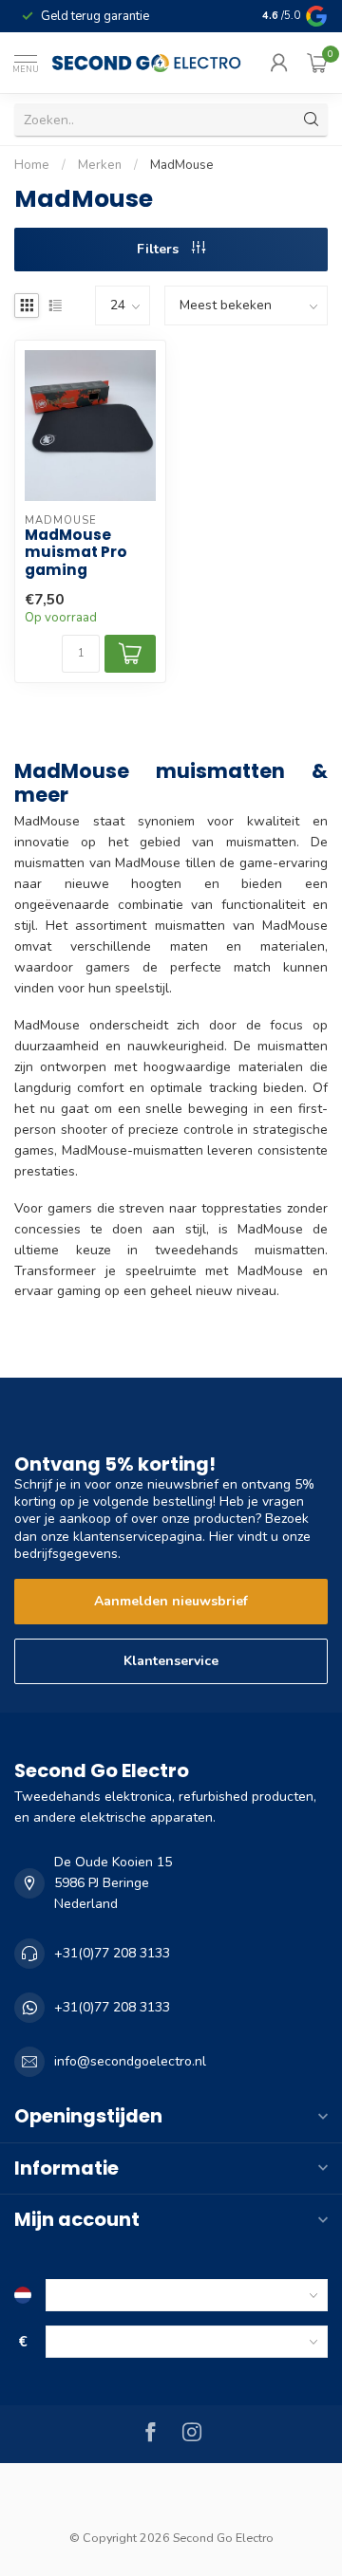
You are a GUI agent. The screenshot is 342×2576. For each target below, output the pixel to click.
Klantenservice (171, 1661)
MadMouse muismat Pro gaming (76, 553)
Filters (160, 249)
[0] (317, 63)
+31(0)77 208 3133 (112, 1953)
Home (32, 165)
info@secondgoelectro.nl (130, 2061)
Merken (100, 165)
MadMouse (182, 165)
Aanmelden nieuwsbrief (171, 1601)
